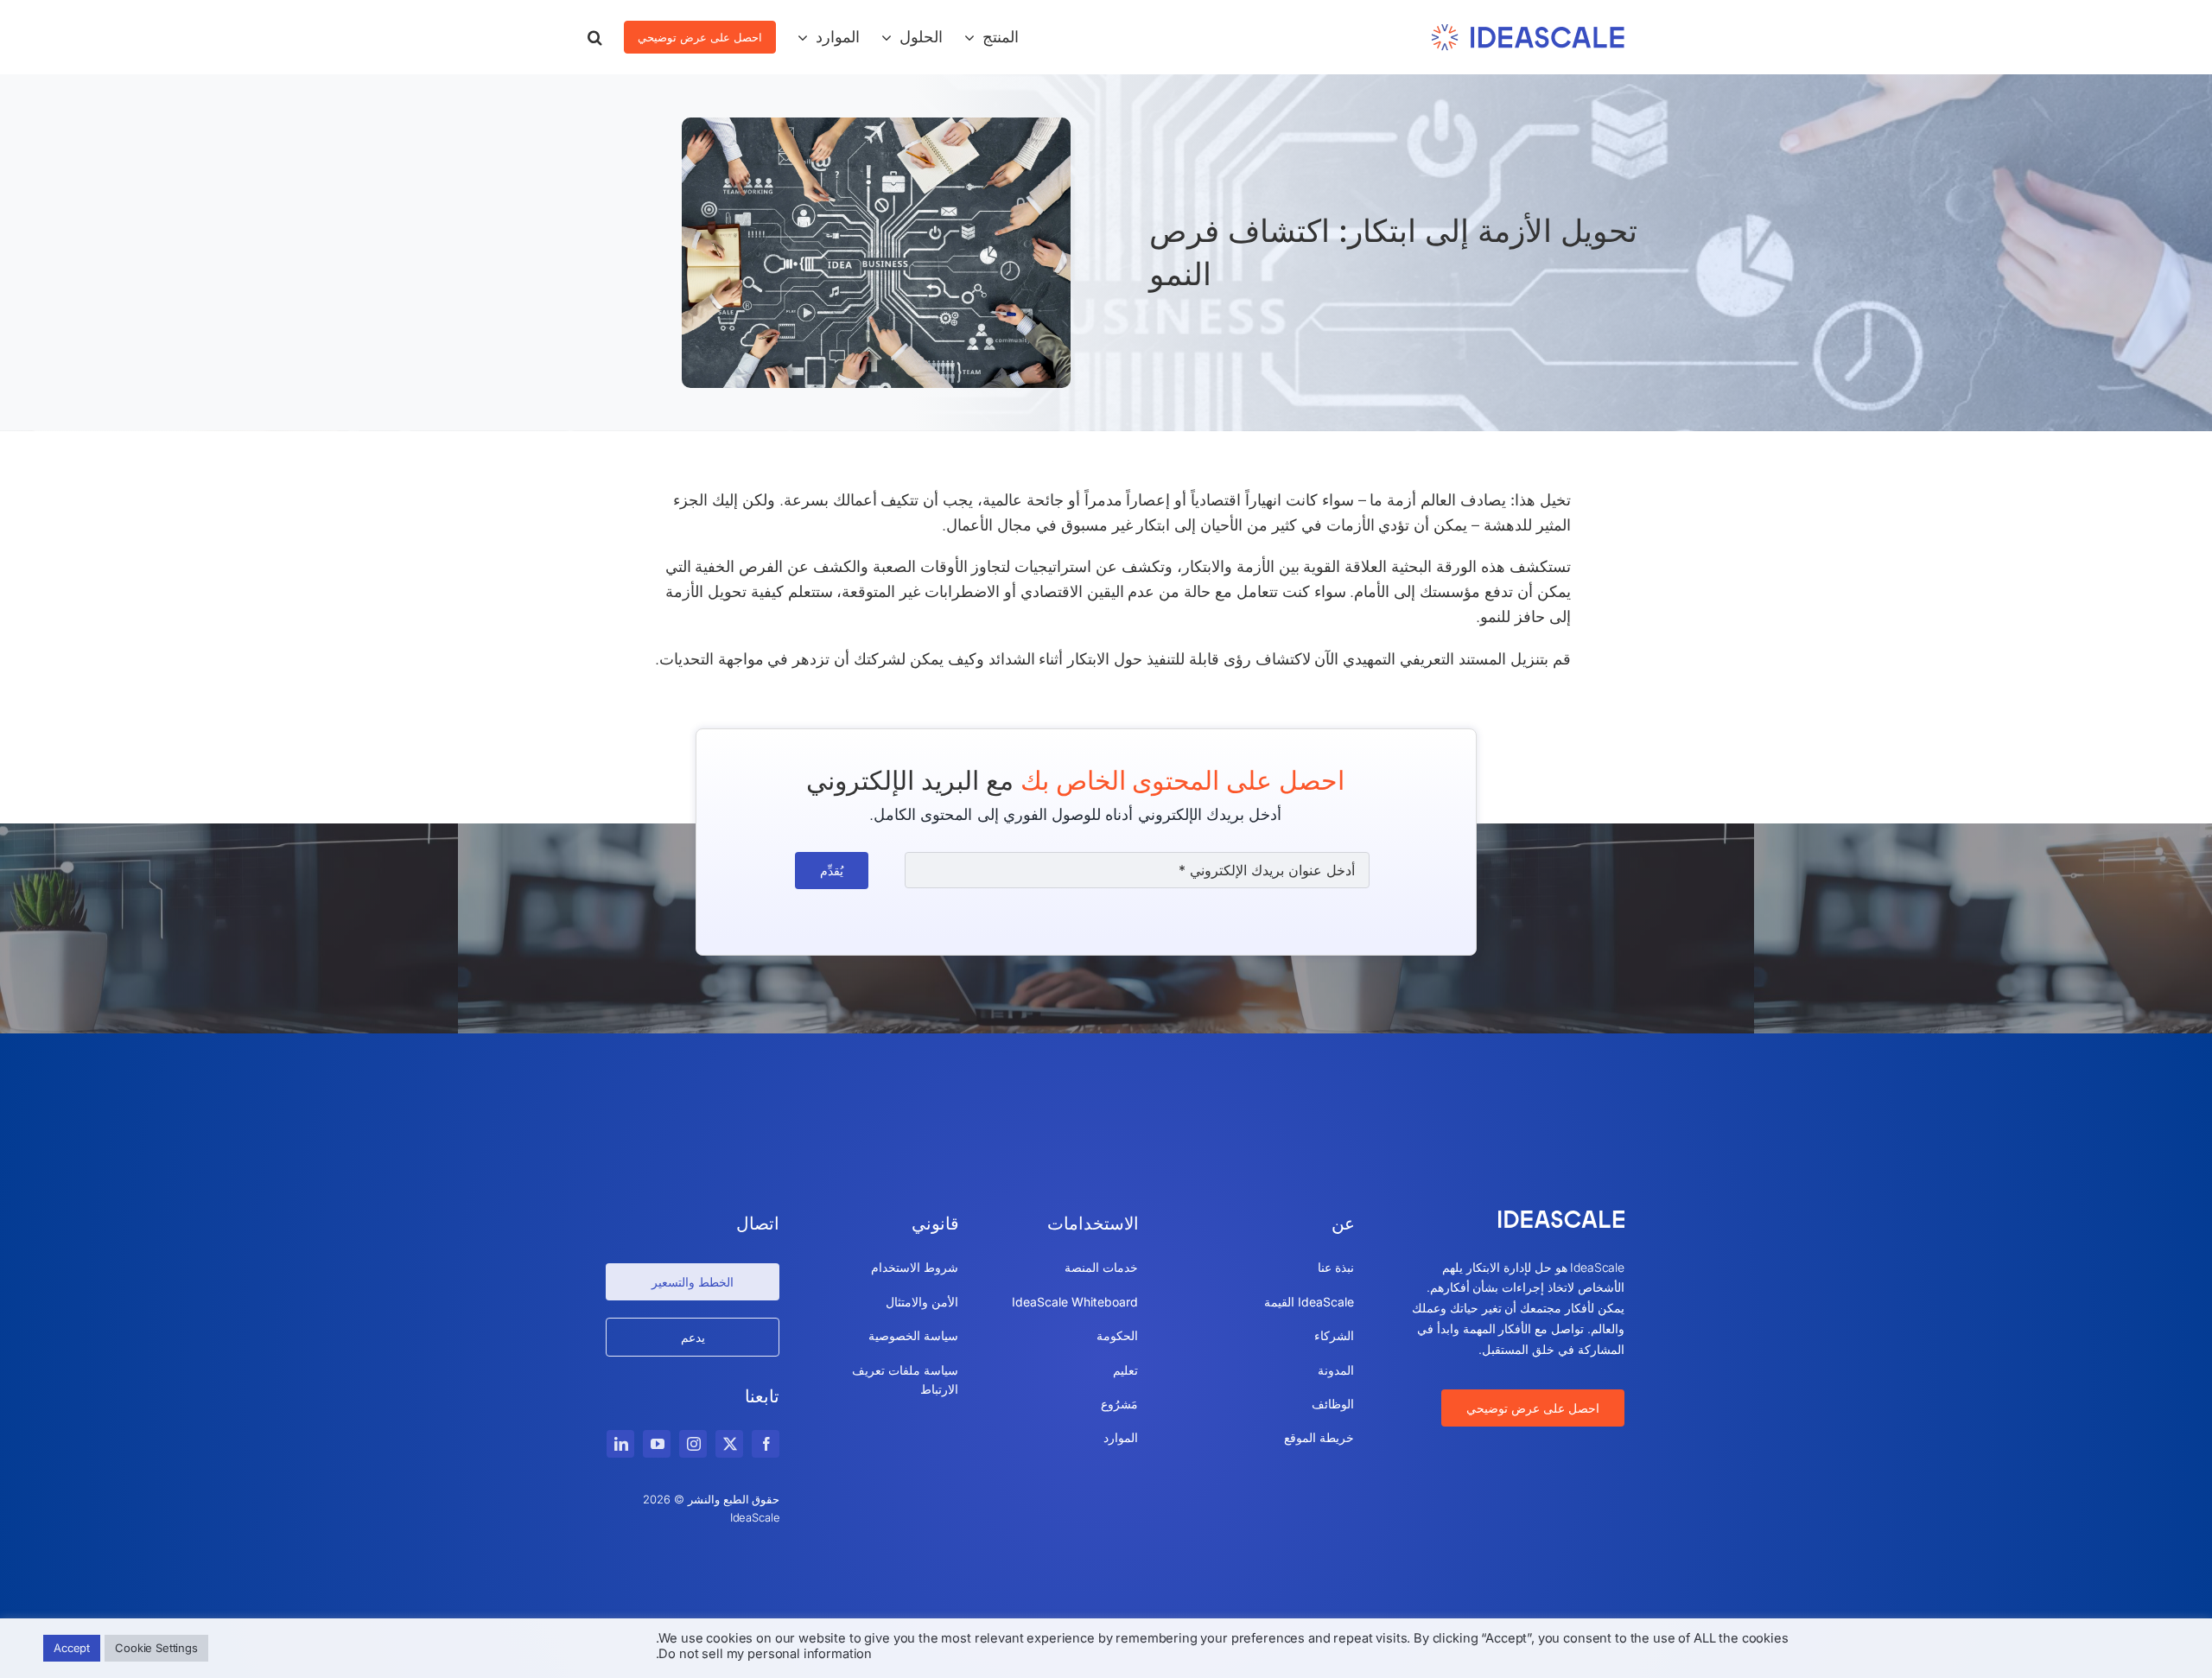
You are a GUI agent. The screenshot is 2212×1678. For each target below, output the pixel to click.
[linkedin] (620, 1444)
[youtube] (657, 1444)
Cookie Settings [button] (156, 1648)
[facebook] (766, 1444)
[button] (595, 37)
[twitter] (729, 1444)
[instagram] (693, 1444)
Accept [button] (72, 1648)
